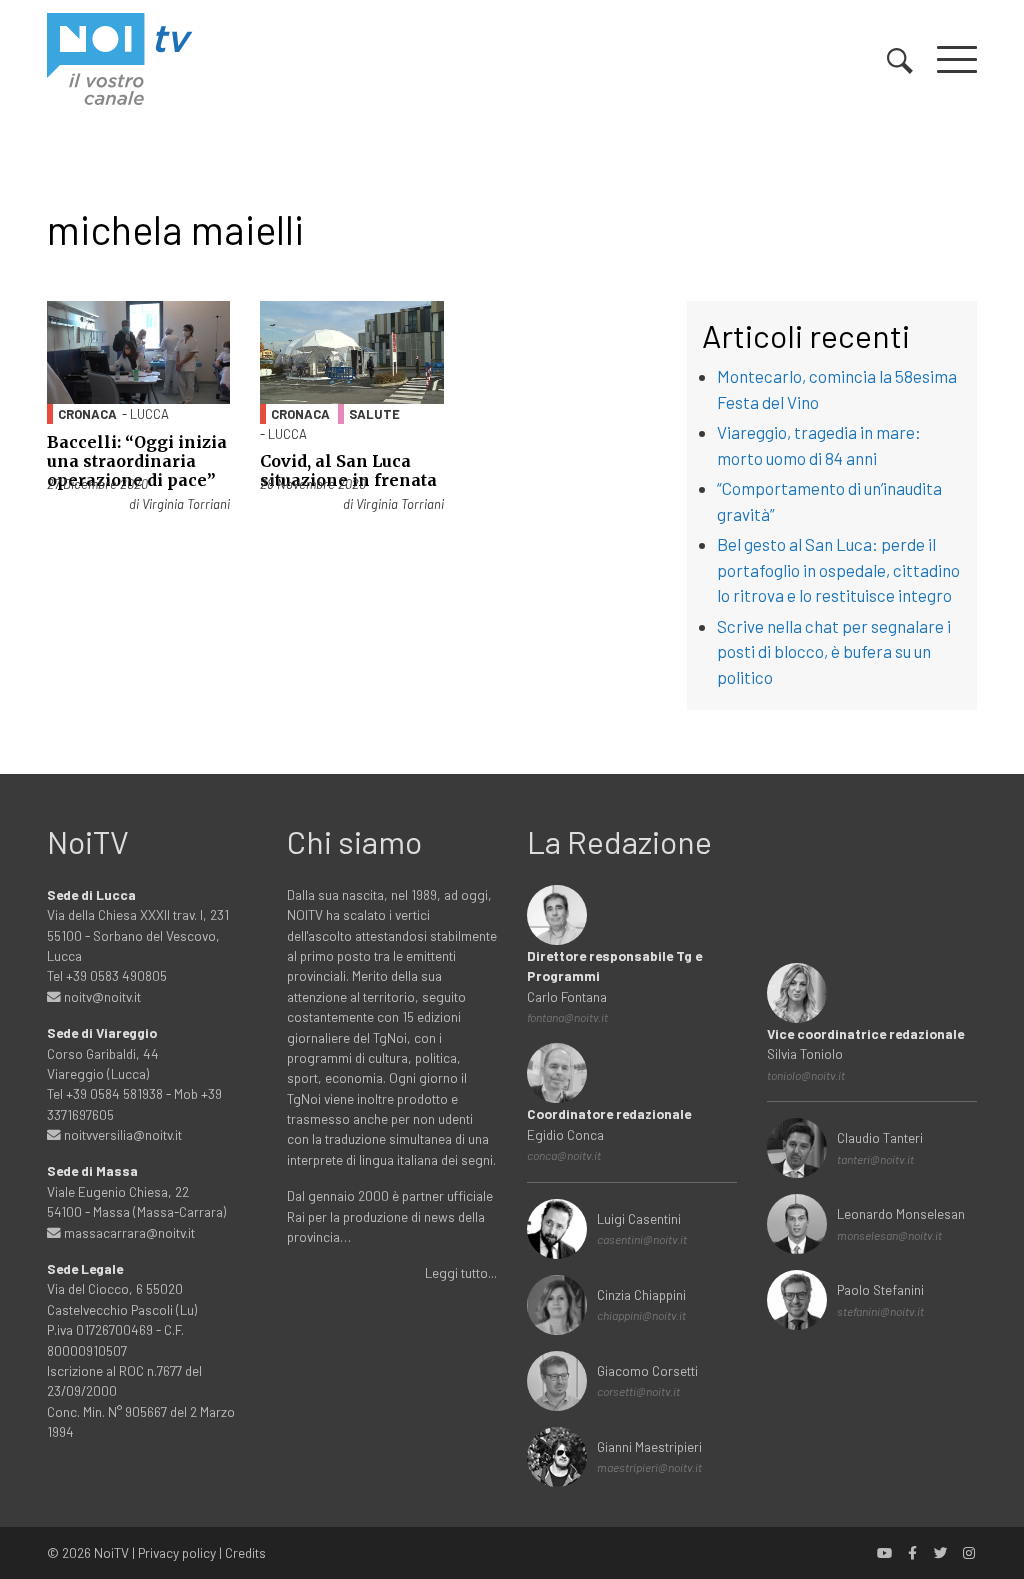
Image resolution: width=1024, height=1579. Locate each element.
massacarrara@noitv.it (128, 1232)
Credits (245, 1552)
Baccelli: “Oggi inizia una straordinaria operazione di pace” (137, 461)
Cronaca (87, 414)
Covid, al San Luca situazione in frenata (348, 470)
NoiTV (111, 1552)
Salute (374, 414)
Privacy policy (177, 1552)
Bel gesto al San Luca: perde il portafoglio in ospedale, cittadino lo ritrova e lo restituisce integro (838, 569)
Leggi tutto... (461, 1272)
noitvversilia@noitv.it (121, 1134)
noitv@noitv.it (101, 996)
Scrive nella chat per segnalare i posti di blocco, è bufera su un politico (834, 651)
